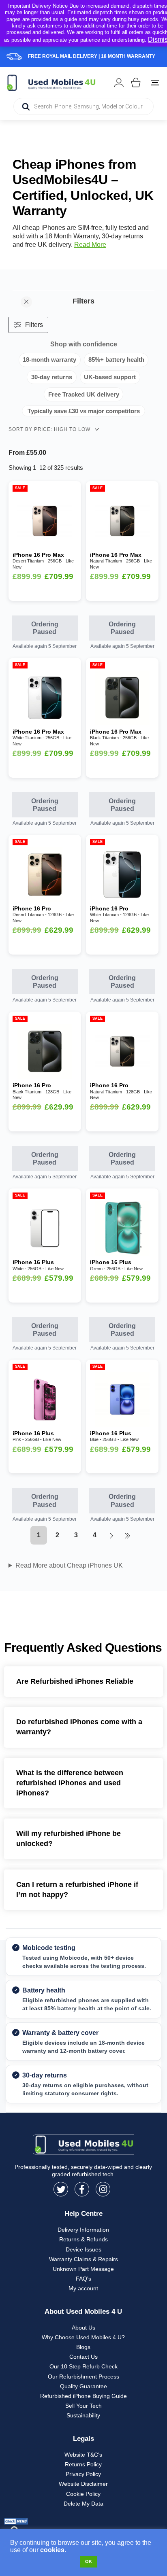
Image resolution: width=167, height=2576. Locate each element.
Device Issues (83, 2249)
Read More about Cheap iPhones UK (69, 1565)
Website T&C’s (83, 2455)
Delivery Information (83, 2230)
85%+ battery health (116, 360)
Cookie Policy (83, 2494)
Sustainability (83, 2415)
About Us (83, 2328)
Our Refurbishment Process (83, 2377)
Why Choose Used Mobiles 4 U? (83, 2337)
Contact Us (83, 2357)
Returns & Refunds (83, 2239)
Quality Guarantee (83, 2386)
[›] (111, 1535)
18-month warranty (49, 360)
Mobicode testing (49, 1948)
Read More (90, 245)
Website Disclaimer (83, 2484)
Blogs (83, 2347)
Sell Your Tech (83, 2406)
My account (83, 2288)
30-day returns (52, 377)
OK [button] (89, 2561)
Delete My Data (83, 2504)
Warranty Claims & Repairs (83, 2259)
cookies (52, 2550)
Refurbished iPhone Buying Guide (83, 2396)
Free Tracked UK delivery (84, 394)
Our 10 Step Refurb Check (83, 2366)
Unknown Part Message (83, 2269)
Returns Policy (83, 2464)
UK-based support (110, 377)
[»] (127, 1535)
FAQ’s (83, 2279)
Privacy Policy (83, 2474)
